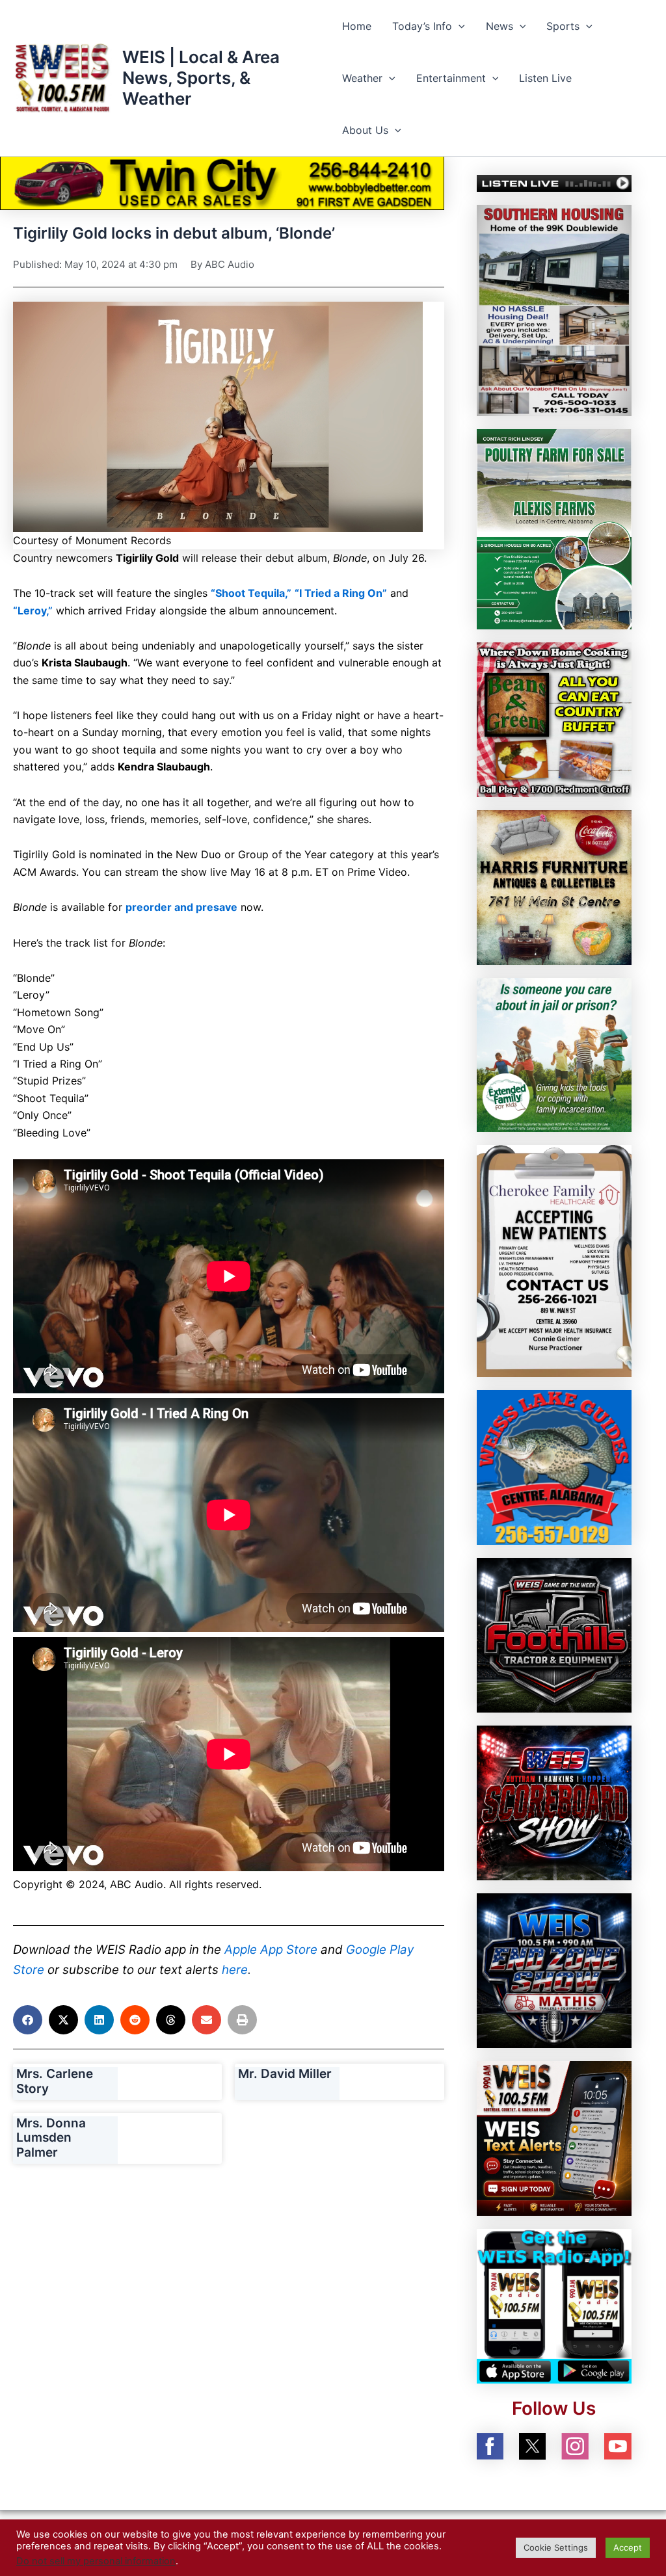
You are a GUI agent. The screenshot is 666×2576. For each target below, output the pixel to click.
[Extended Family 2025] (554, 1054)
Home (357, 26)
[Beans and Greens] (554, 718)
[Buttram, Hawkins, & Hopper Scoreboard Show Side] (554, 1802)
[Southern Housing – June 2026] (554, 309)
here (235, 1970)
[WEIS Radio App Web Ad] (554, 2305)
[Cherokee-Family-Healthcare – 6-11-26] (554, 1260)
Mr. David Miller (285, 2074)
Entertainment (451, 78)
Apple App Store (271, 1950)
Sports (563, 26)
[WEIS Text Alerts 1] (554, 2137)
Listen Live (545, 78)
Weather (362, 78)
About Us (365, 130)
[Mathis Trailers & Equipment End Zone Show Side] (554, 1969)
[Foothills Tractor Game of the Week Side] (554, 1635)
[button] (459, 26)
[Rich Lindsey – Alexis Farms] (554, 528)
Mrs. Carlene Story (55, 2081)
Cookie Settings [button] (556, 2547)
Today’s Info (422, 26)
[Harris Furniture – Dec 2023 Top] (554, 886)
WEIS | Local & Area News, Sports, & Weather (201, 78)
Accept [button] (628, 2547)
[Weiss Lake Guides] (554, 1467)
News (499, 26)
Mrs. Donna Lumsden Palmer (51, 2138)
